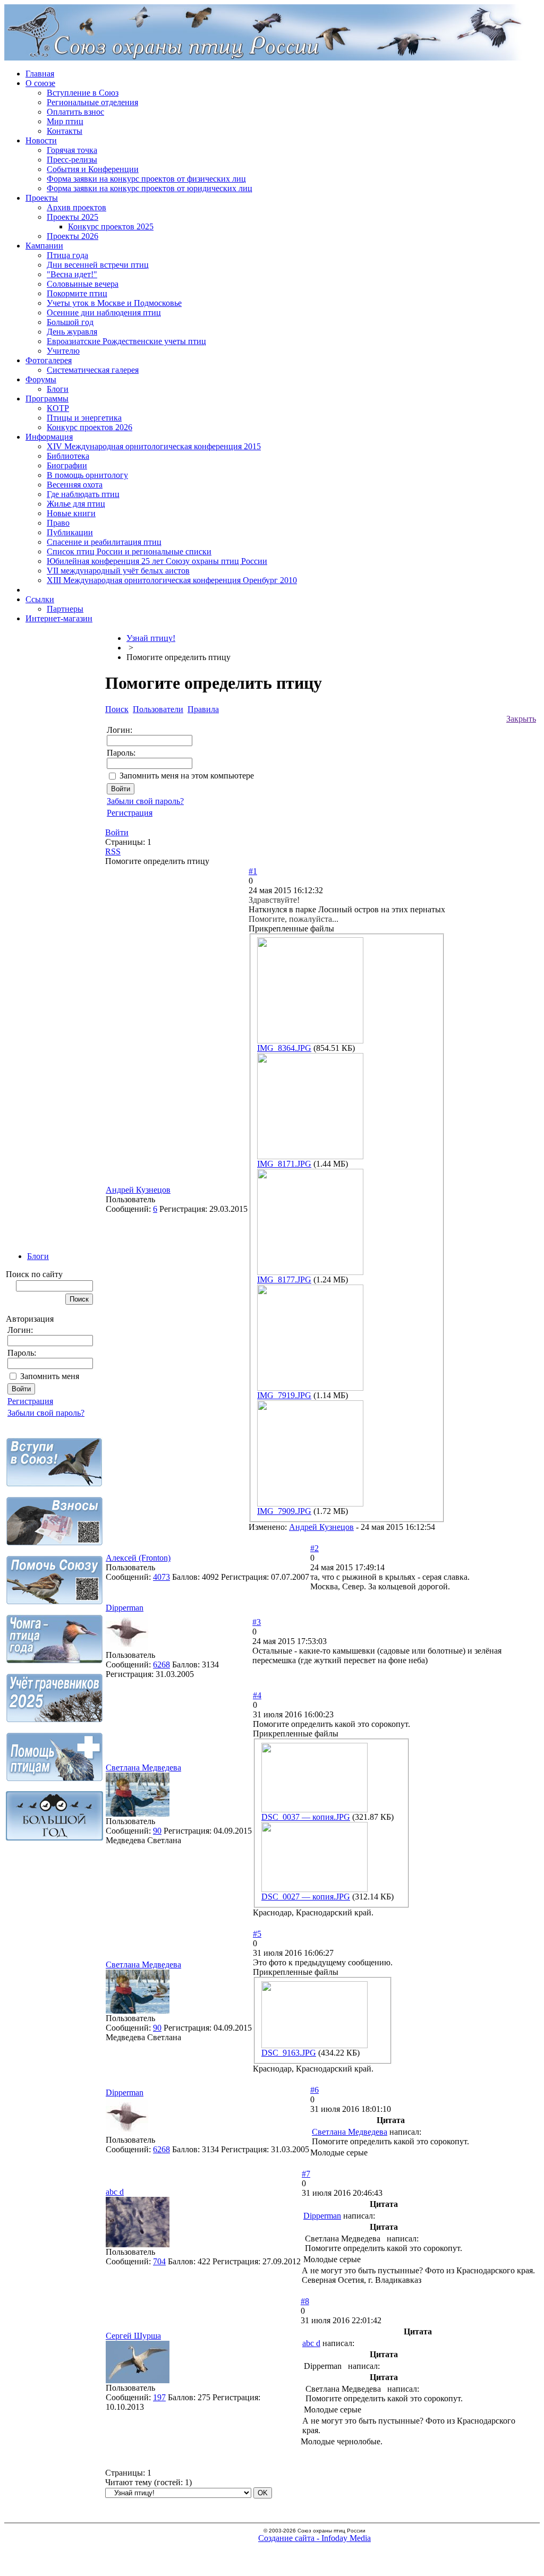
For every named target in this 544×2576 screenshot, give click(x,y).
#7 (306, 2174)
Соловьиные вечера (83, 284)
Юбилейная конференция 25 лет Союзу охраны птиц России (157, 561)
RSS (113, 851)
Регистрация (30, 1401)
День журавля (72, 332)
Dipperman (125, 1608)
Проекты (42, 198)
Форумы (41, 379)
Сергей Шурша (133, 2336)
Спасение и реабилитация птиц (104, 542)
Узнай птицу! (151, 638)
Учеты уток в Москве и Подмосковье (114, 303)
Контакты (65, 131)
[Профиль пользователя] (127, 1648)
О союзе (40, 83)
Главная (40, 74)
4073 (161, 1577)
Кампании (44, 246)
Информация (49, 437)
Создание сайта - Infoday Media (314, 2538)
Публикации (70, 532)
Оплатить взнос (75, 112)
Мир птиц (65, 121)
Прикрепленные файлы (291, 928)
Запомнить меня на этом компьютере (187, 776)
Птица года (67, 255)
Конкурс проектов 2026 (90, 427)
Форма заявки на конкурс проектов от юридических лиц (150, 188)
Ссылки (40, 599)
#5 (257, 1934)
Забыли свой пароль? (46, 1413)
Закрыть (521, 719)
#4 (257, 1695)
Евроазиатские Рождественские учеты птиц (126, 341)
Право (58, 523)
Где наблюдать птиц (83, 494)
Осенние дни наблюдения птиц (104, 313)
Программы (47, 399)
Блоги (58, 389)
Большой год (70, 322)
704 (159, 2261)
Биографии (67, 465)
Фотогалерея (49, 360)
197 (159, 2397)
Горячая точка (72, 150)
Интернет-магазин (59, 618)
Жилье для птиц (76, 504)
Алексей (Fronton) (138, 1558)
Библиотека (68, 456)
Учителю (63, 351)
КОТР (58, 408)
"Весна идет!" (72, 274)
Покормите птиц (77, 293)
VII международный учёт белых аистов (118, 571)
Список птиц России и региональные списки (129, 551)
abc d (115, 2192)
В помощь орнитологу (87, 475)
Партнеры (65, 609)
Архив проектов (76, 207)
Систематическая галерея (93, 370)
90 (157, 1831)
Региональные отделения (92, 102)
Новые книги (71, 513)
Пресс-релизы (72, 160)
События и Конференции (93, 169)
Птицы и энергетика (84, 418)
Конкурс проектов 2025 (111, 226)
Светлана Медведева (143, 1768)
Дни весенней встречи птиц (98, 265)
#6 (314, 2090)
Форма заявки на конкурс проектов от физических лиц (146, 179)
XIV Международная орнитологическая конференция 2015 (154, 446)
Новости (41, 140)
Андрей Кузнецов (138, 1190)
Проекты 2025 (73, 217)
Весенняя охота (75, 485)
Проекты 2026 (73, 236)
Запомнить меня (50, 1376)
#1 (253, 871)
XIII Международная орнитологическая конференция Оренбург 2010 (172, 580)
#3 (257, 1622)
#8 (305, 2301)
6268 (161, 1664)
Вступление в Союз (83, 93)
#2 (314, 1548)
